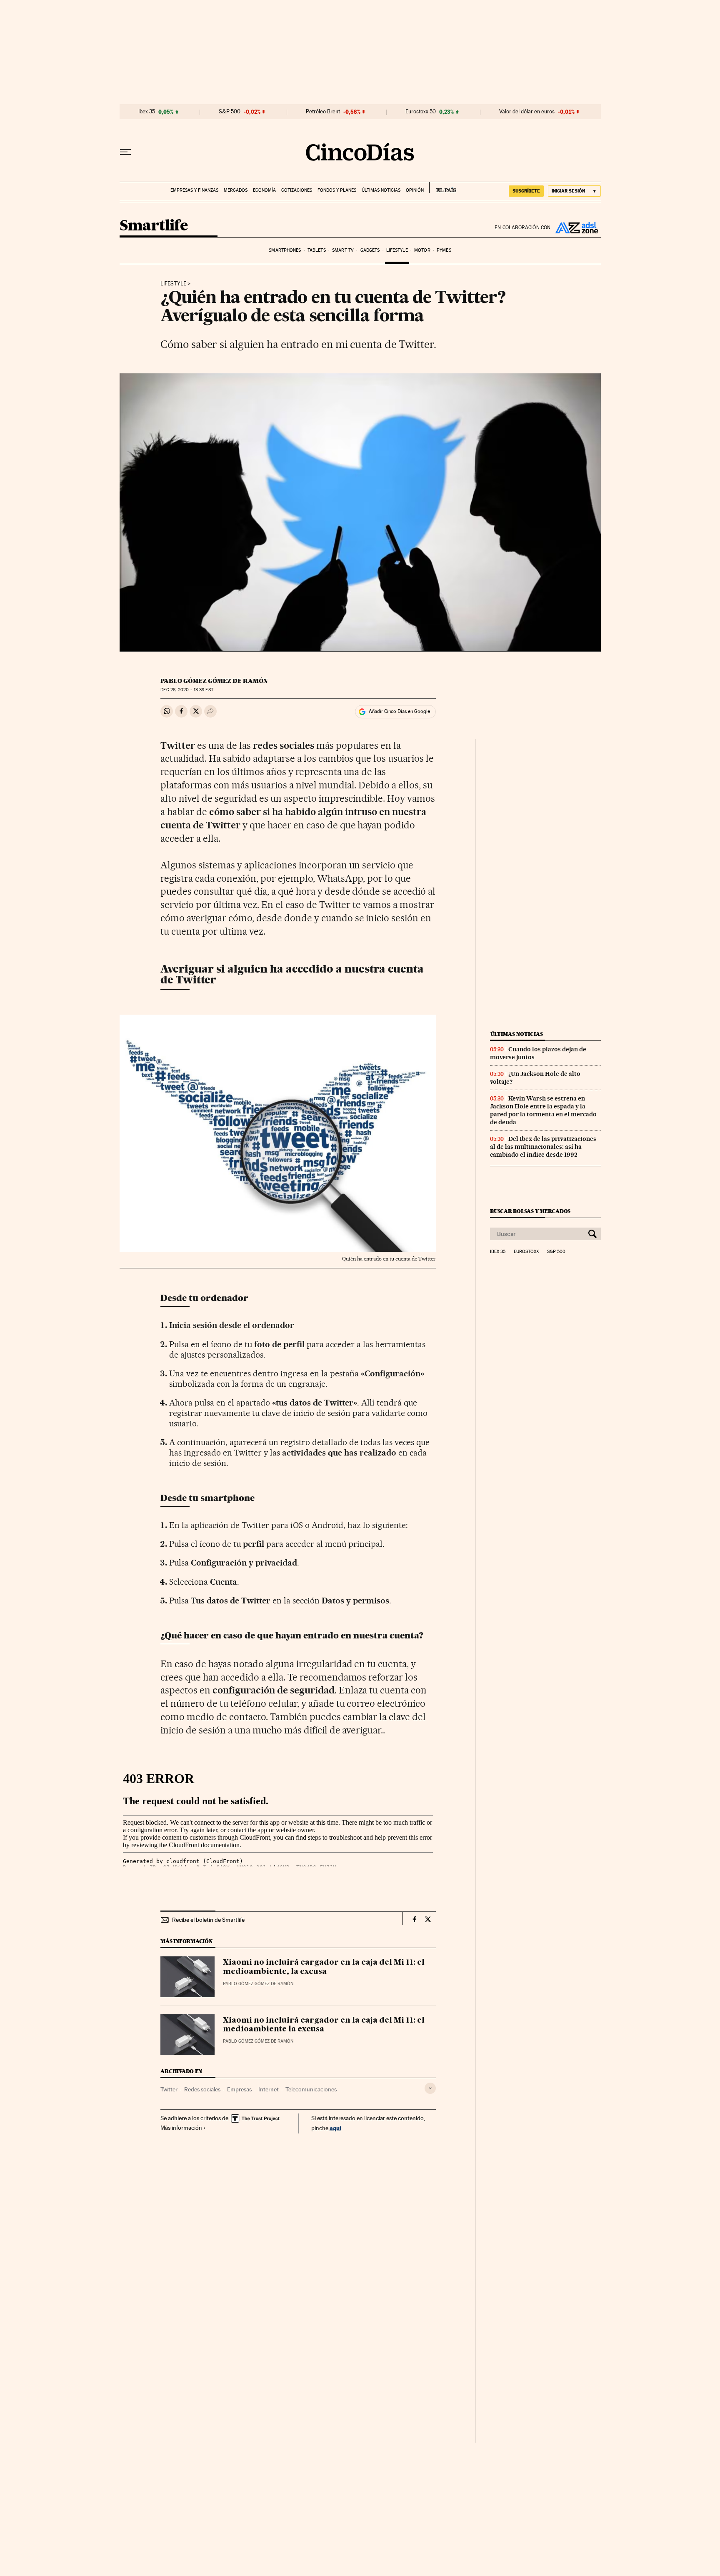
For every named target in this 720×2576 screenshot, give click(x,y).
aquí (335, 2128)
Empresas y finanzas (194, 190)
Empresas (239, 2089)
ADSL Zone (576, 228)
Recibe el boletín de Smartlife (208, 1920)
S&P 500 (230, 112)
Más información (181, 2128)
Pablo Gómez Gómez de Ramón (214, 681)
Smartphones (285, 250)
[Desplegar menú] (125, 152)
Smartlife (154, 226)
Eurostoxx (526, 1252)
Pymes (444, 250)
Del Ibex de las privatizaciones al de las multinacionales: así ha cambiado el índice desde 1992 (543, 1147)
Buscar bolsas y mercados (530, 1211)
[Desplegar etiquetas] (430, 2088)
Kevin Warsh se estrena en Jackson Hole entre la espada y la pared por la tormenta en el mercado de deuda (543, 1110)
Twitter (169, 2089)
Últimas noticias (381, 190)
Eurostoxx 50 (421, 112)
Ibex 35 (147, 112)
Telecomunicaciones (311, 2089)
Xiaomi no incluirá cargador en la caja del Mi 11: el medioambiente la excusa (324, 2025)
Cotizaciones (297, 190)
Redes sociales (202, 2089)
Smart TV (343, 250)
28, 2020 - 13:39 (187, 690)
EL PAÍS (443, 188)
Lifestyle (397, 250)
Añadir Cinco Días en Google (399, 711)
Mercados (236, 190)
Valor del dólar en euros (527, 112)
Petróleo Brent (323, 112)
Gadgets (370, 250)
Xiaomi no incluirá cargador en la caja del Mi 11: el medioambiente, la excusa (324, 1967)
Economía (264, 190)
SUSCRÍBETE (526, 191)
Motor (422, 250)
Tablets (317, 250)
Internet (269, 2089)
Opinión (415, 190)
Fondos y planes (337, 190)
